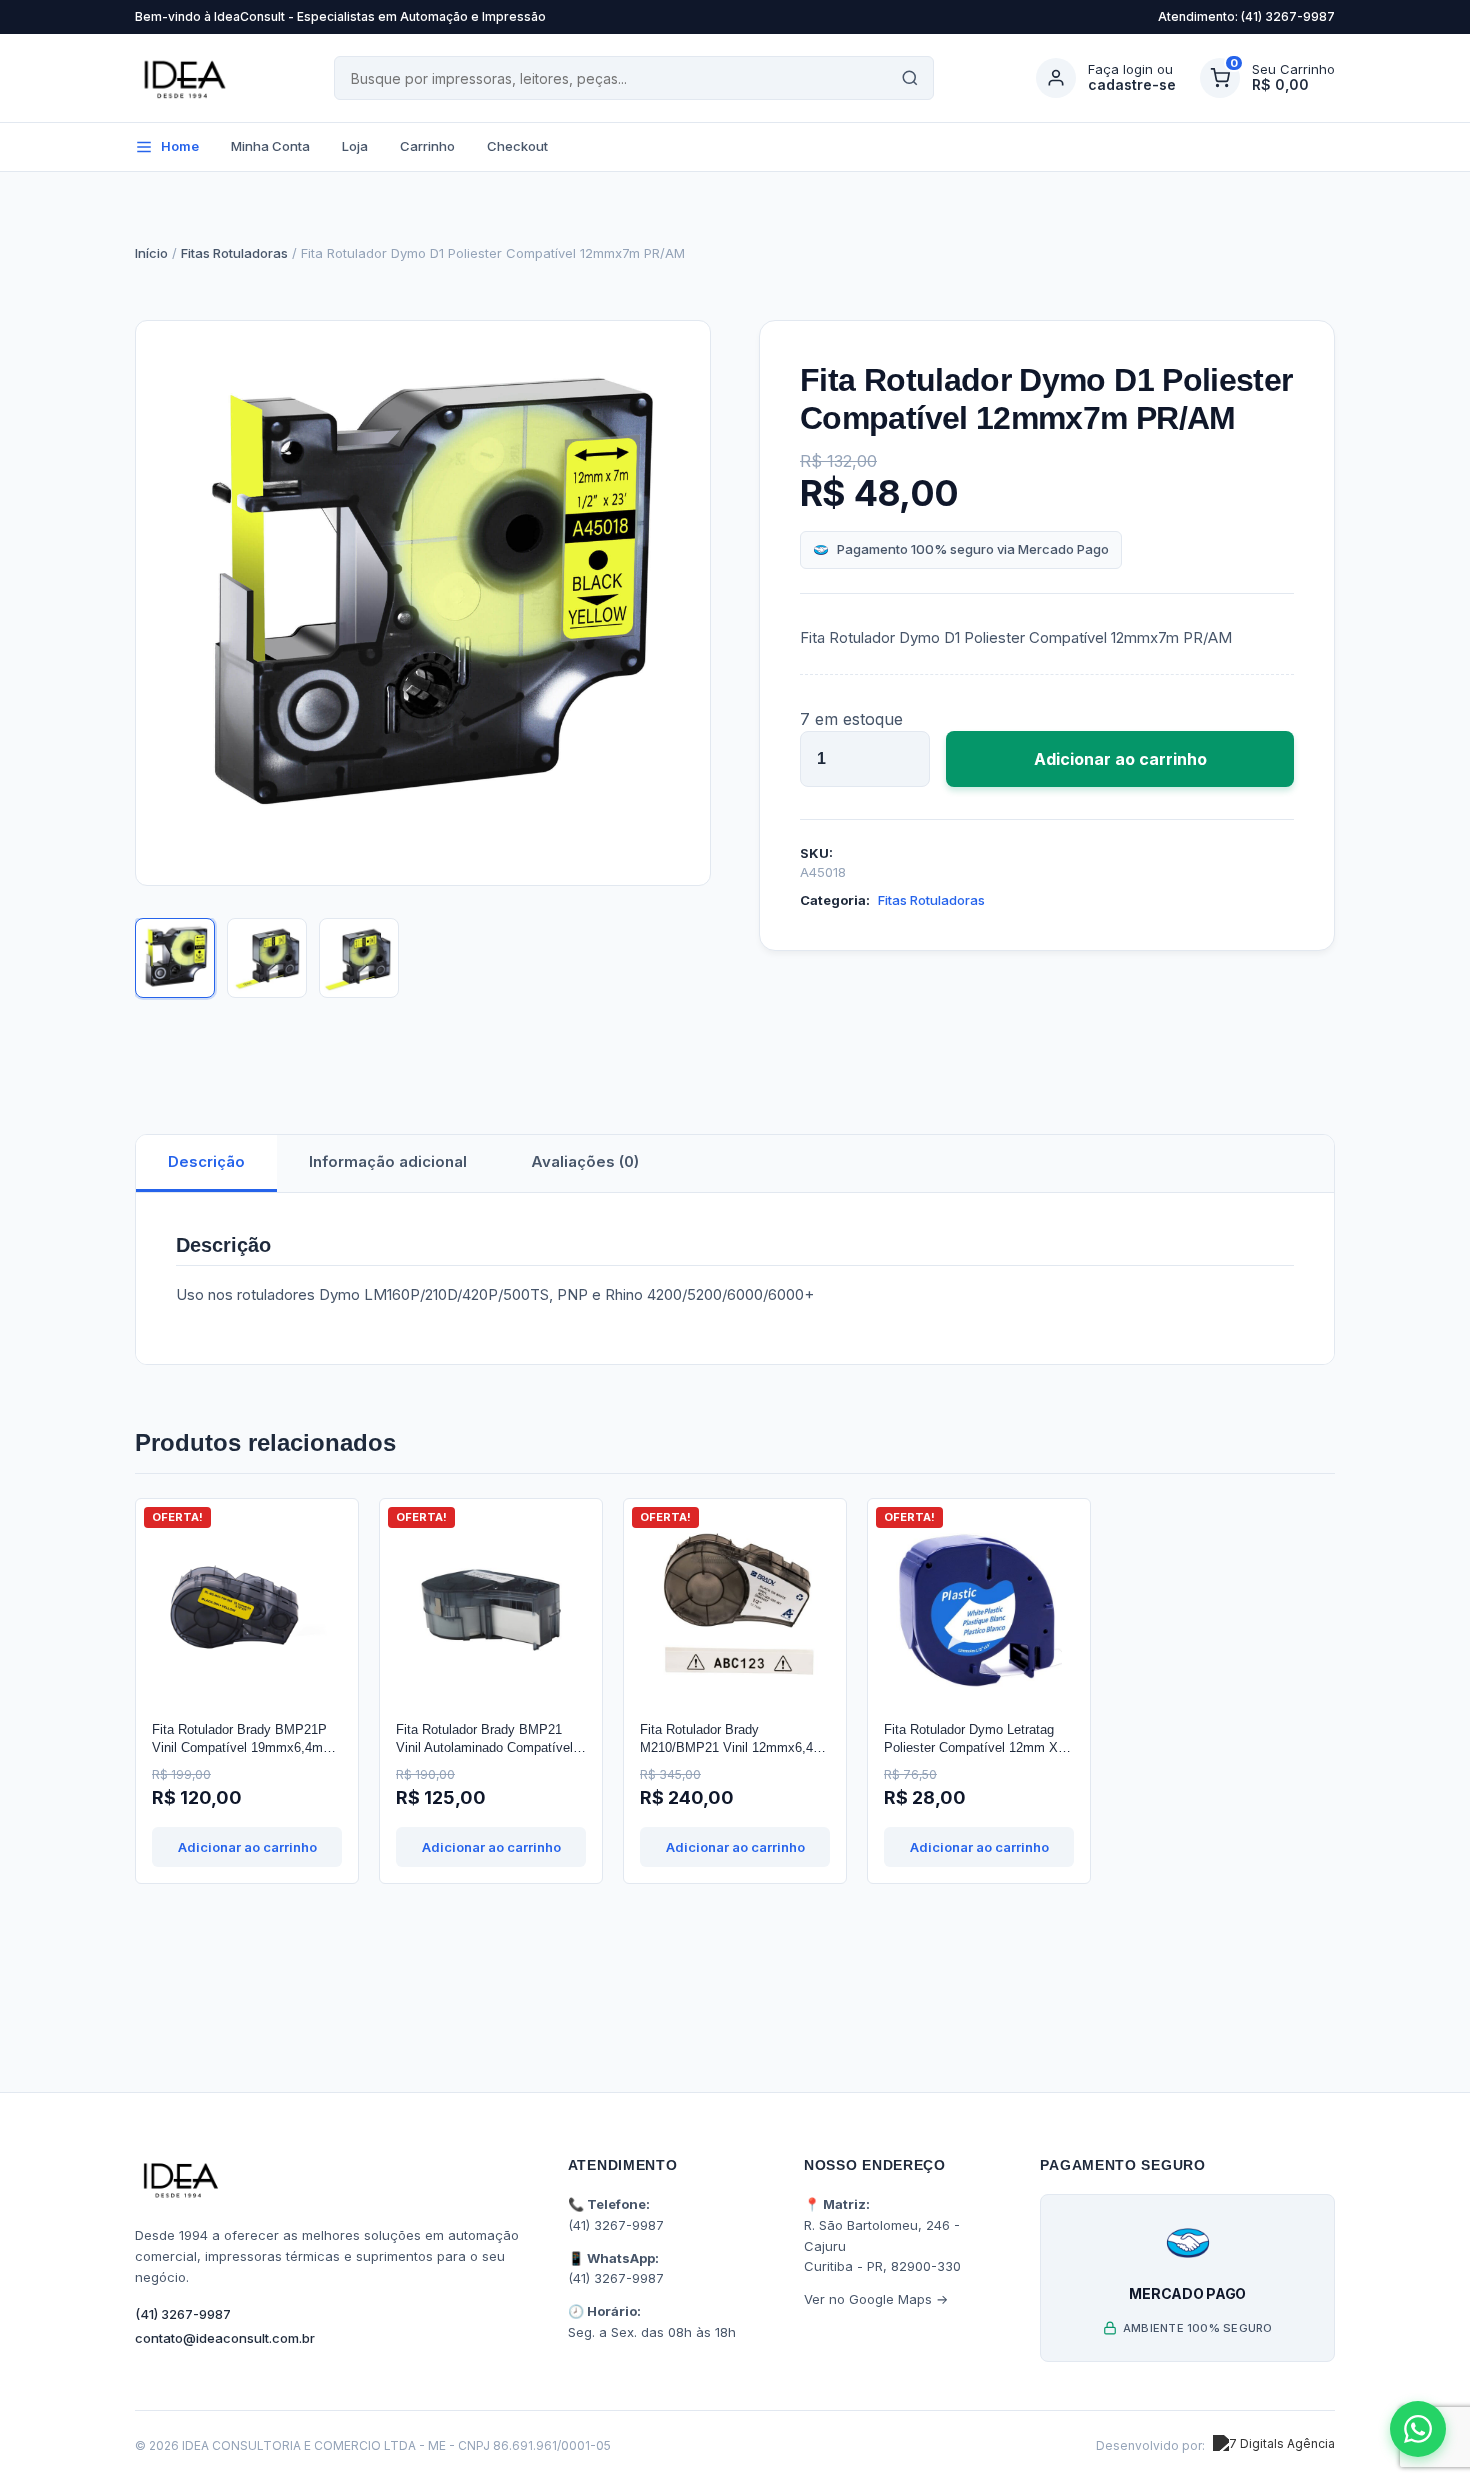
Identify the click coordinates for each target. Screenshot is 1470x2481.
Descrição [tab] (206, 1161)
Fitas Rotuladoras (234, 253)
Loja (355, 146)
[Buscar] (910, 78)
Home (180, 146)
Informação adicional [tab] (388, 1161)
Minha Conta (270, 146)
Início (151, 253)
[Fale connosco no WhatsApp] (1418, 2429)
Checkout (517, 146)
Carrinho (427, 146)
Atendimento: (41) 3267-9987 (1246, 16)
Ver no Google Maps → (876, 2299)
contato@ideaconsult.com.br (225, 2338)
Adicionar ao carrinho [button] (247, 1847)
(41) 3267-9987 (183, 2314)
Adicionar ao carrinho (1120, 759)
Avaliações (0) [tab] (585, 1161)
